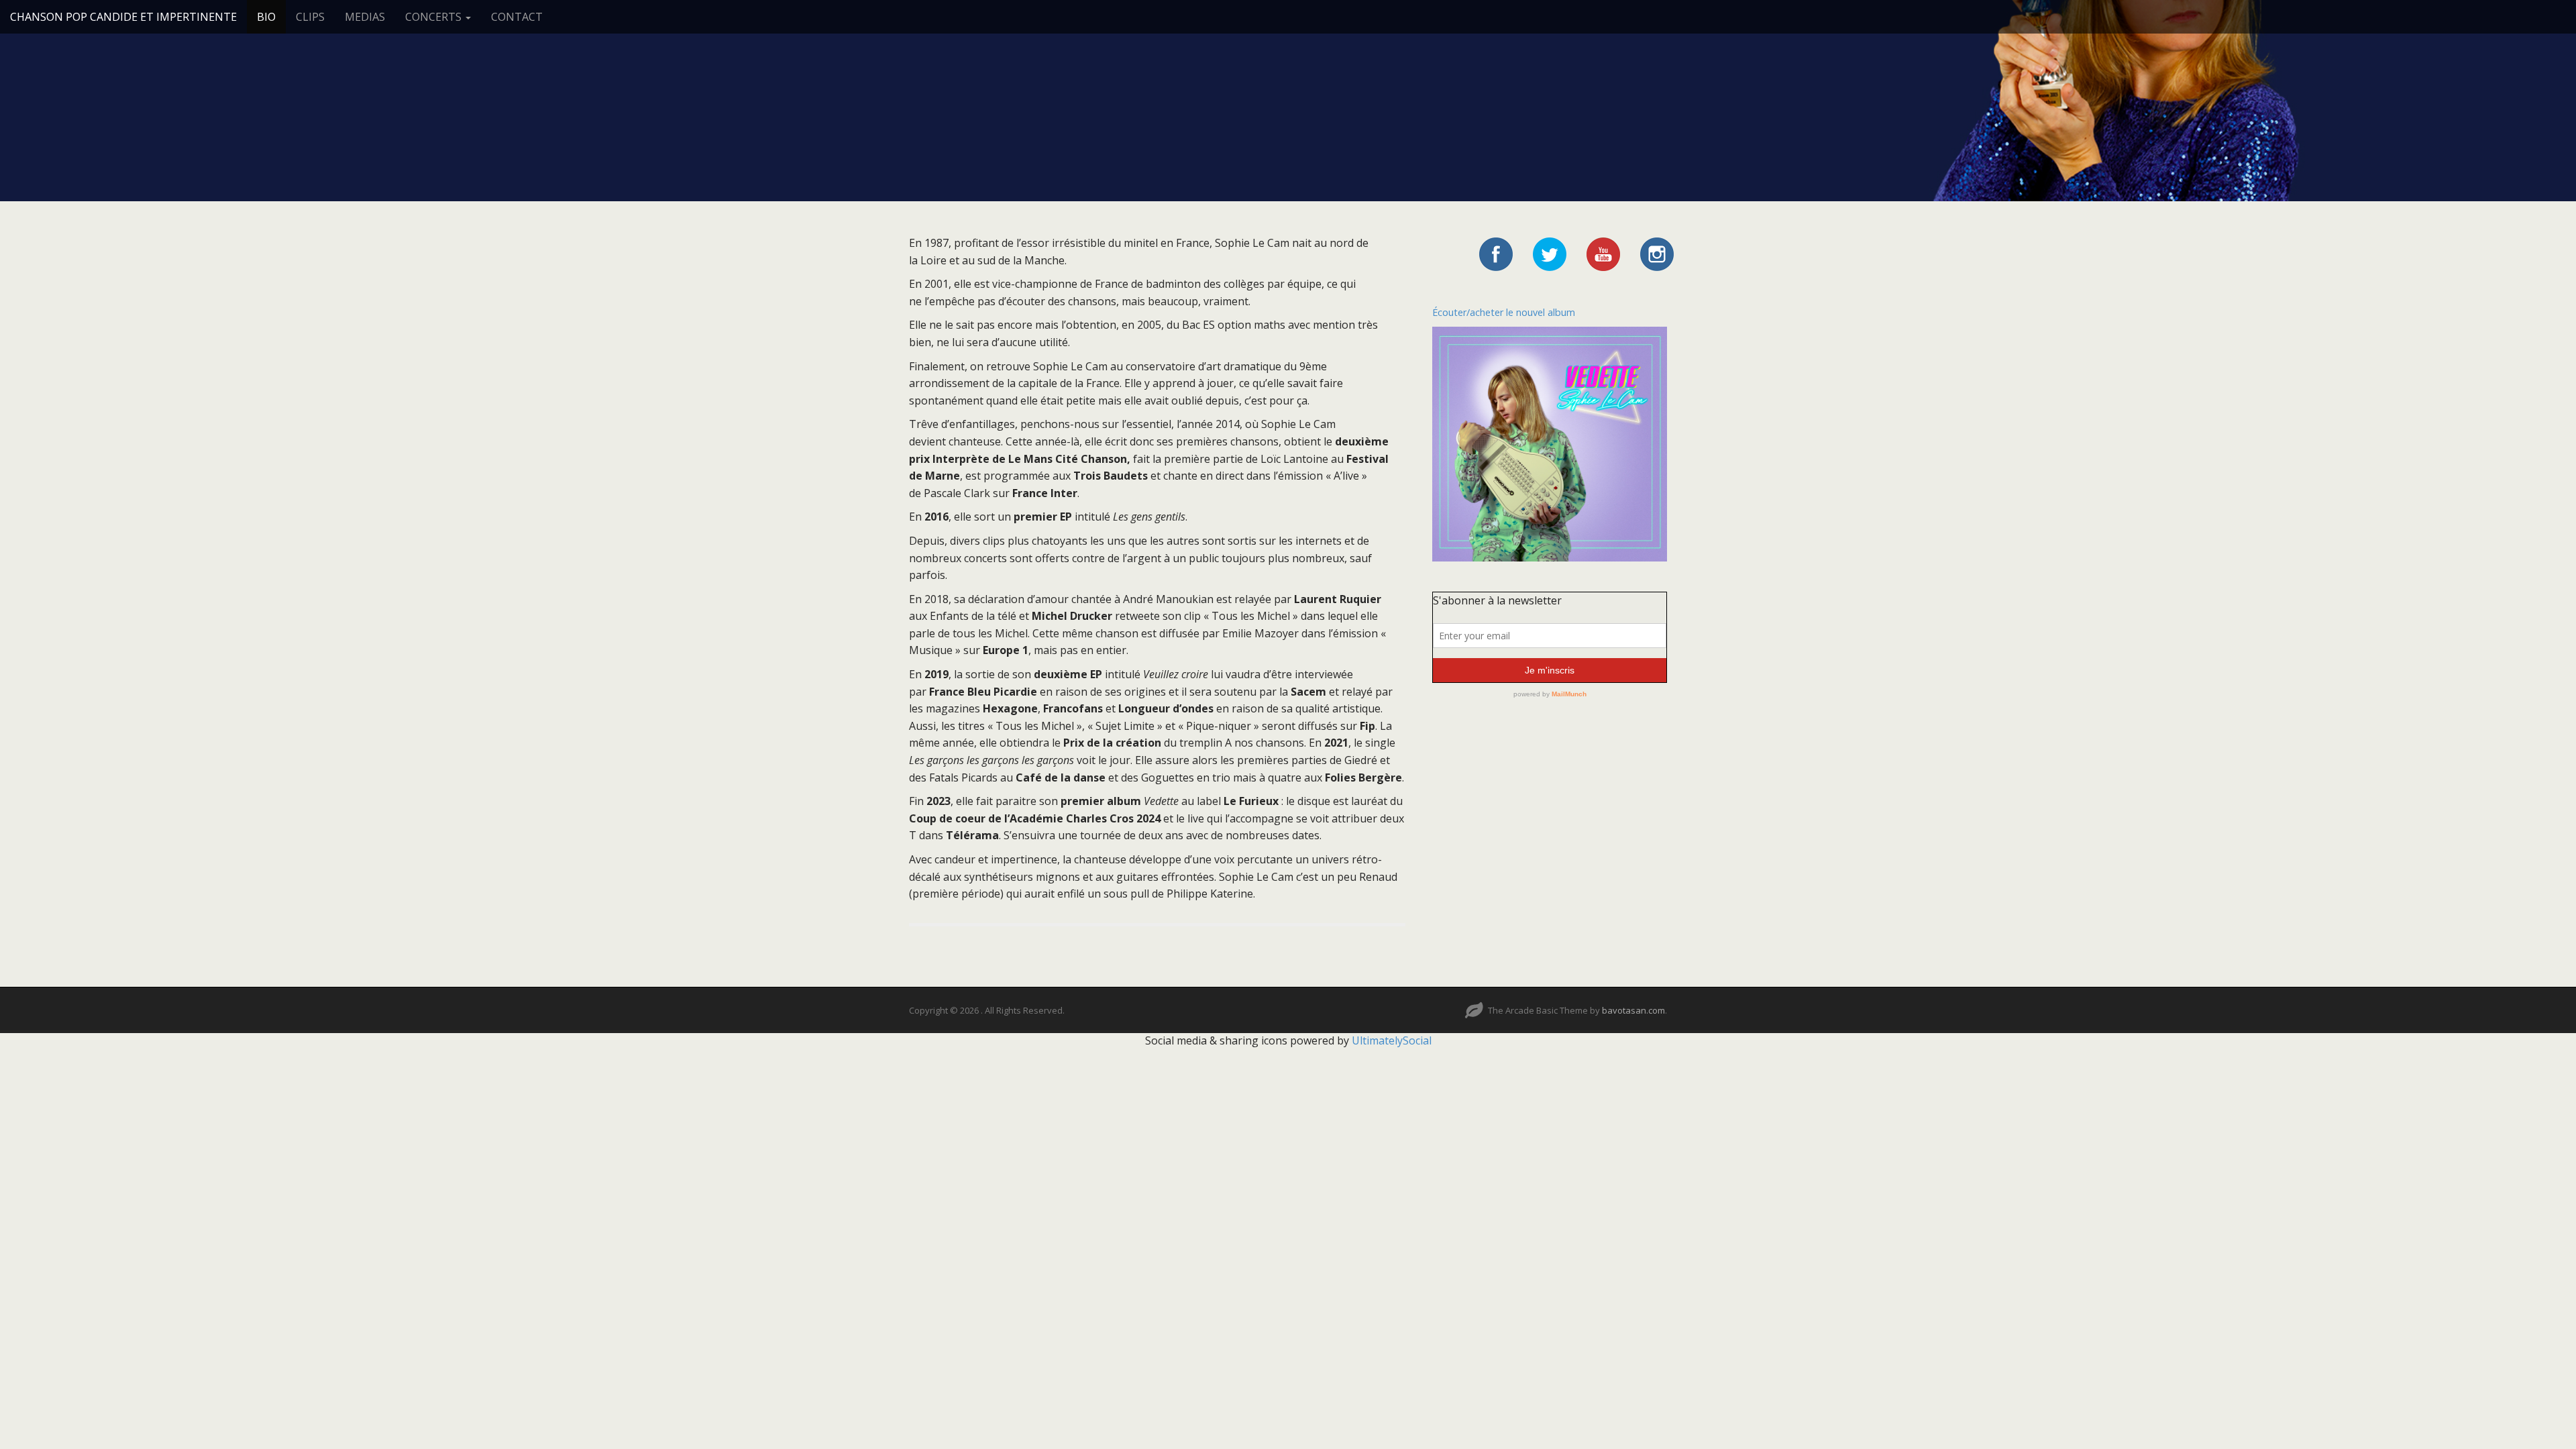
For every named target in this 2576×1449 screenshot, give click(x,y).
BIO (266, 17)
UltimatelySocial (1392, 1040)
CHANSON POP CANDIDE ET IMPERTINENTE (123, 17)
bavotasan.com (1633, 1010)
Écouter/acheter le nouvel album (1504, 312)
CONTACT (517, 17)
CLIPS (310, 17)
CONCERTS (435, 17)
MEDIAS (365, 17)
